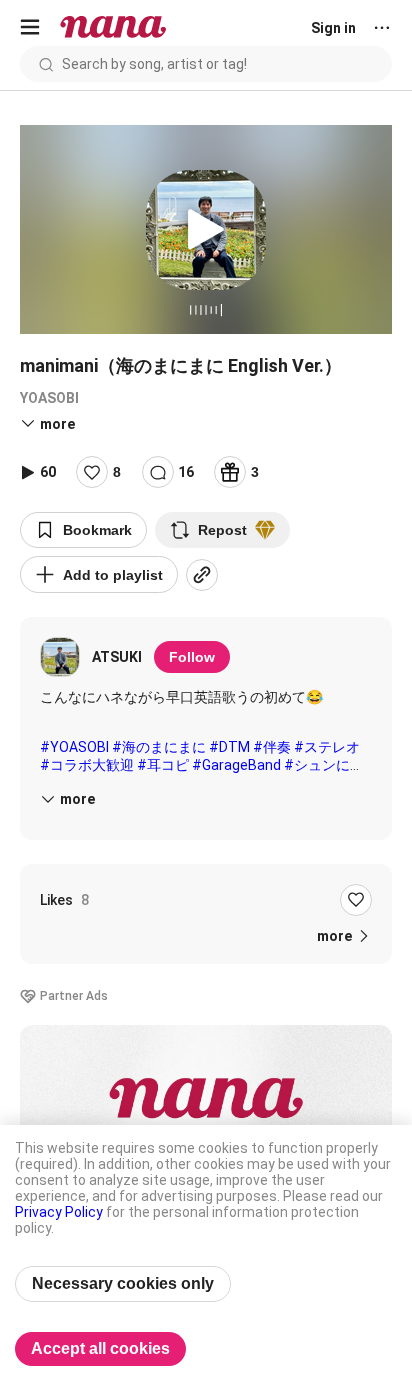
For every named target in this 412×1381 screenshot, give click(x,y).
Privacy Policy (59, 1212)
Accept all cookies (100, 1348)
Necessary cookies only (123, 1283)
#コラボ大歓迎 (87, 765)
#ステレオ (327, 747)
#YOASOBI (74, 747)
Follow (192, 657)
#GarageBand (236, 765)
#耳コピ (163, 765)
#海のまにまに (159, 747)
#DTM (229, 747)
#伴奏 (272, 747)
